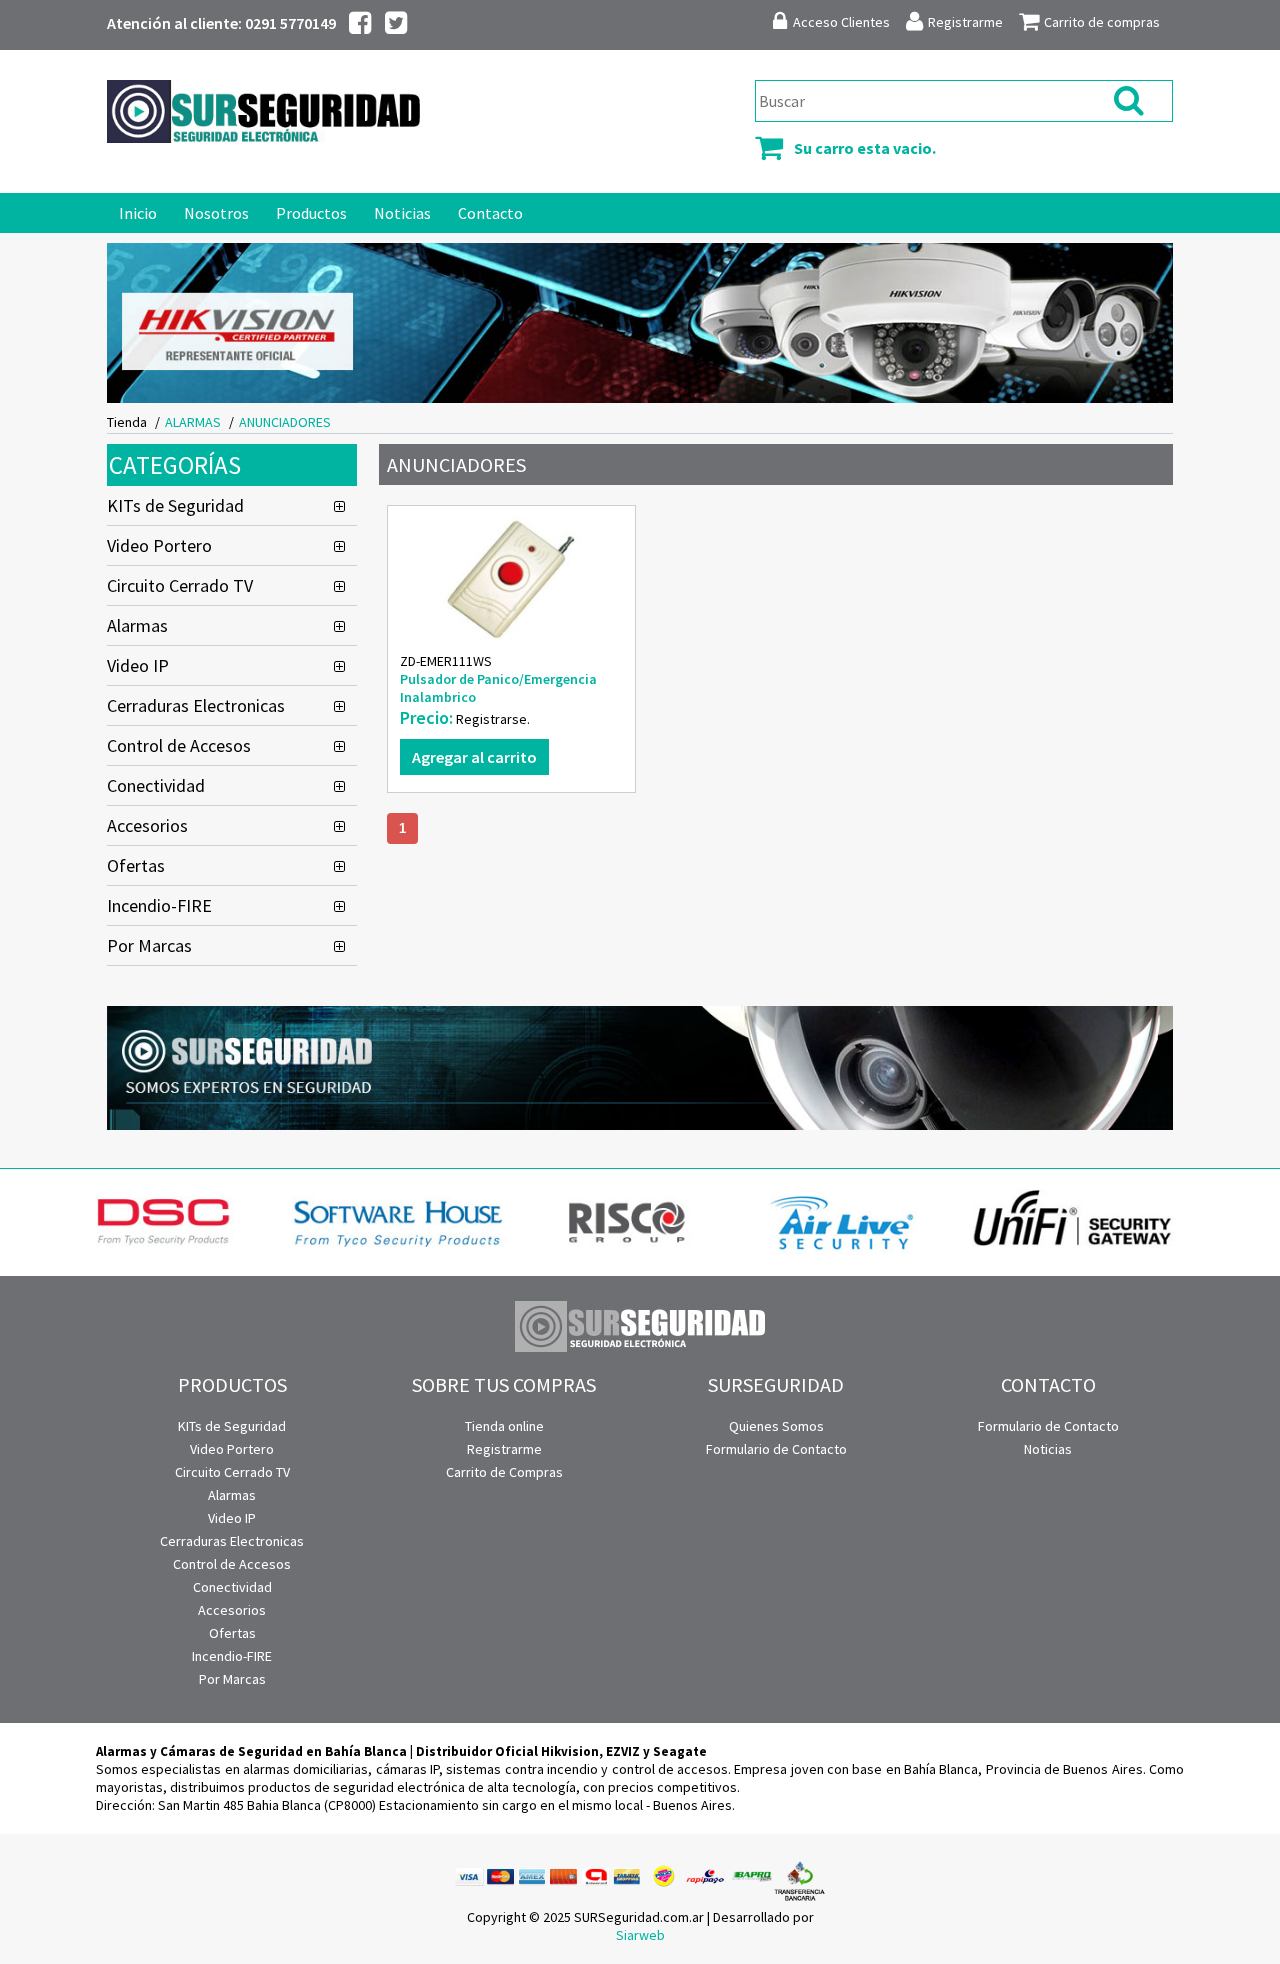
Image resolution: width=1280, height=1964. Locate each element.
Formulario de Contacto (776, 1449)
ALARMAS (193, 422)
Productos (311, 213)
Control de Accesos (179, 745)
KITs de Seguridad (175, 505)
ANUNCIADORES (285, 422)
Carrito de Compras (504, 1472)
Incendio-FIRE (159, 905)
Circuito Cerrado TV (180, 585)
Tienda (127, 422)
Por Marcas (149, 945)
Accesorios (147, 825)
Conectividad (156, 785)
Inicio (138, 213)
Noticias (402, 213)
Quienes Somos (776, 1426)
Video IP (138, 665)
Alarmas (137, 625)
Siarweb (640, 1935)
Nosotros (216, 213)
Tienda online (504, 1426)
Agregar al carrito (474, 757)
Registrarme (504, 1449)
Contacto (490, 213)
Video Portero (159, 545)
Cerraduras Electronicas (196, 705)
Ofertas (136, 865)
